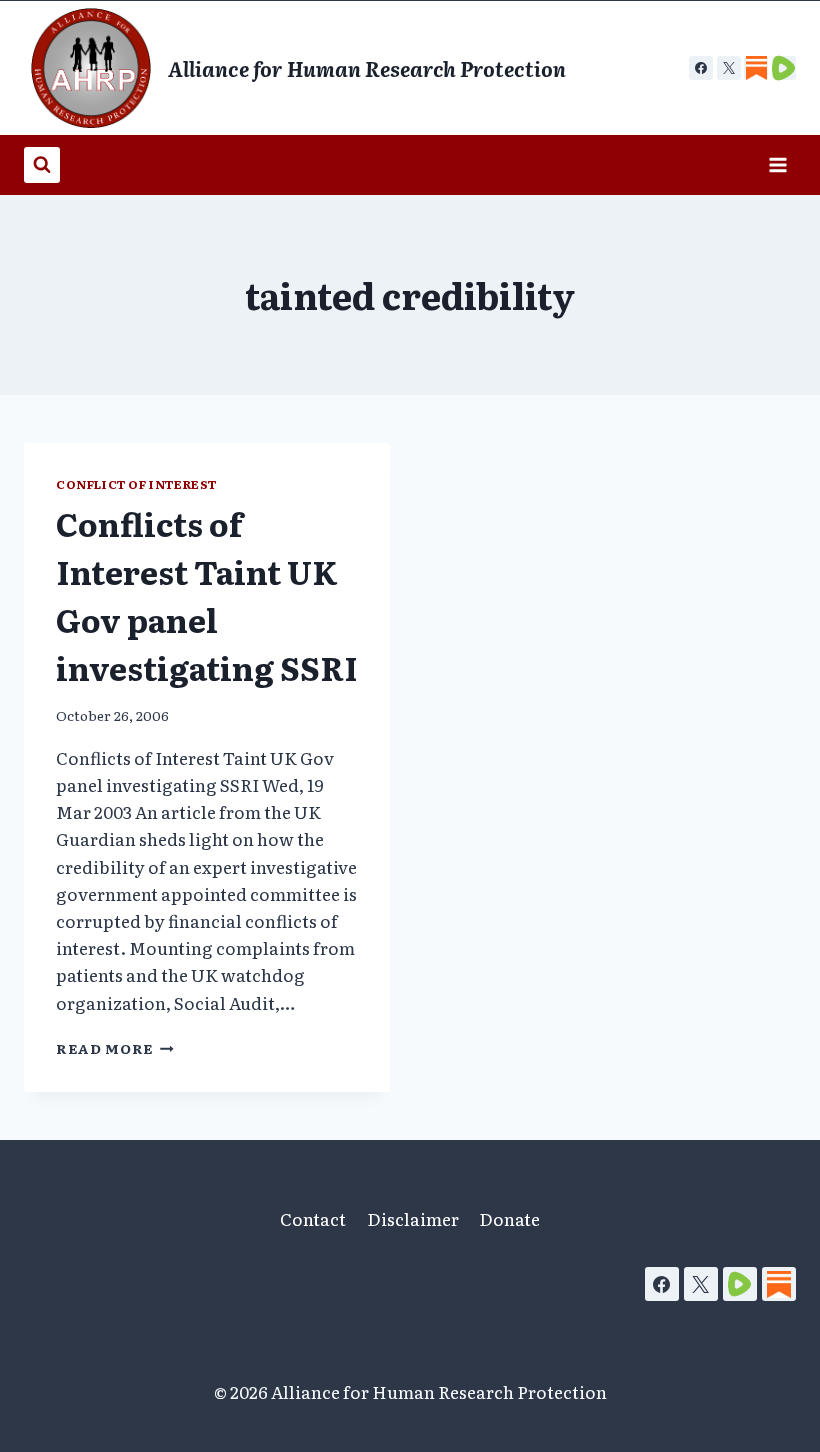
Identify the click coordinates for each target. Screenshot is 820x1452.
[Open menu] (777, 164)
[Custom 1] (756, 68)
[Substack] (779, 1284)
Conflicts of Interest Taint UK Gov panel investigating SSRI (207, 595)
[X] (729, 68)
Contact (313, 1218)
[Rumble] (740, 1284)
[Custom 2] (784, 68)
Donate (509, 1218)
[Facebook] (701, 68)
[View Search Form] (42, 165)
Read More (115, 1048)
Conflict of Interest (136, 484)
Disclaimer (413, 1218)
